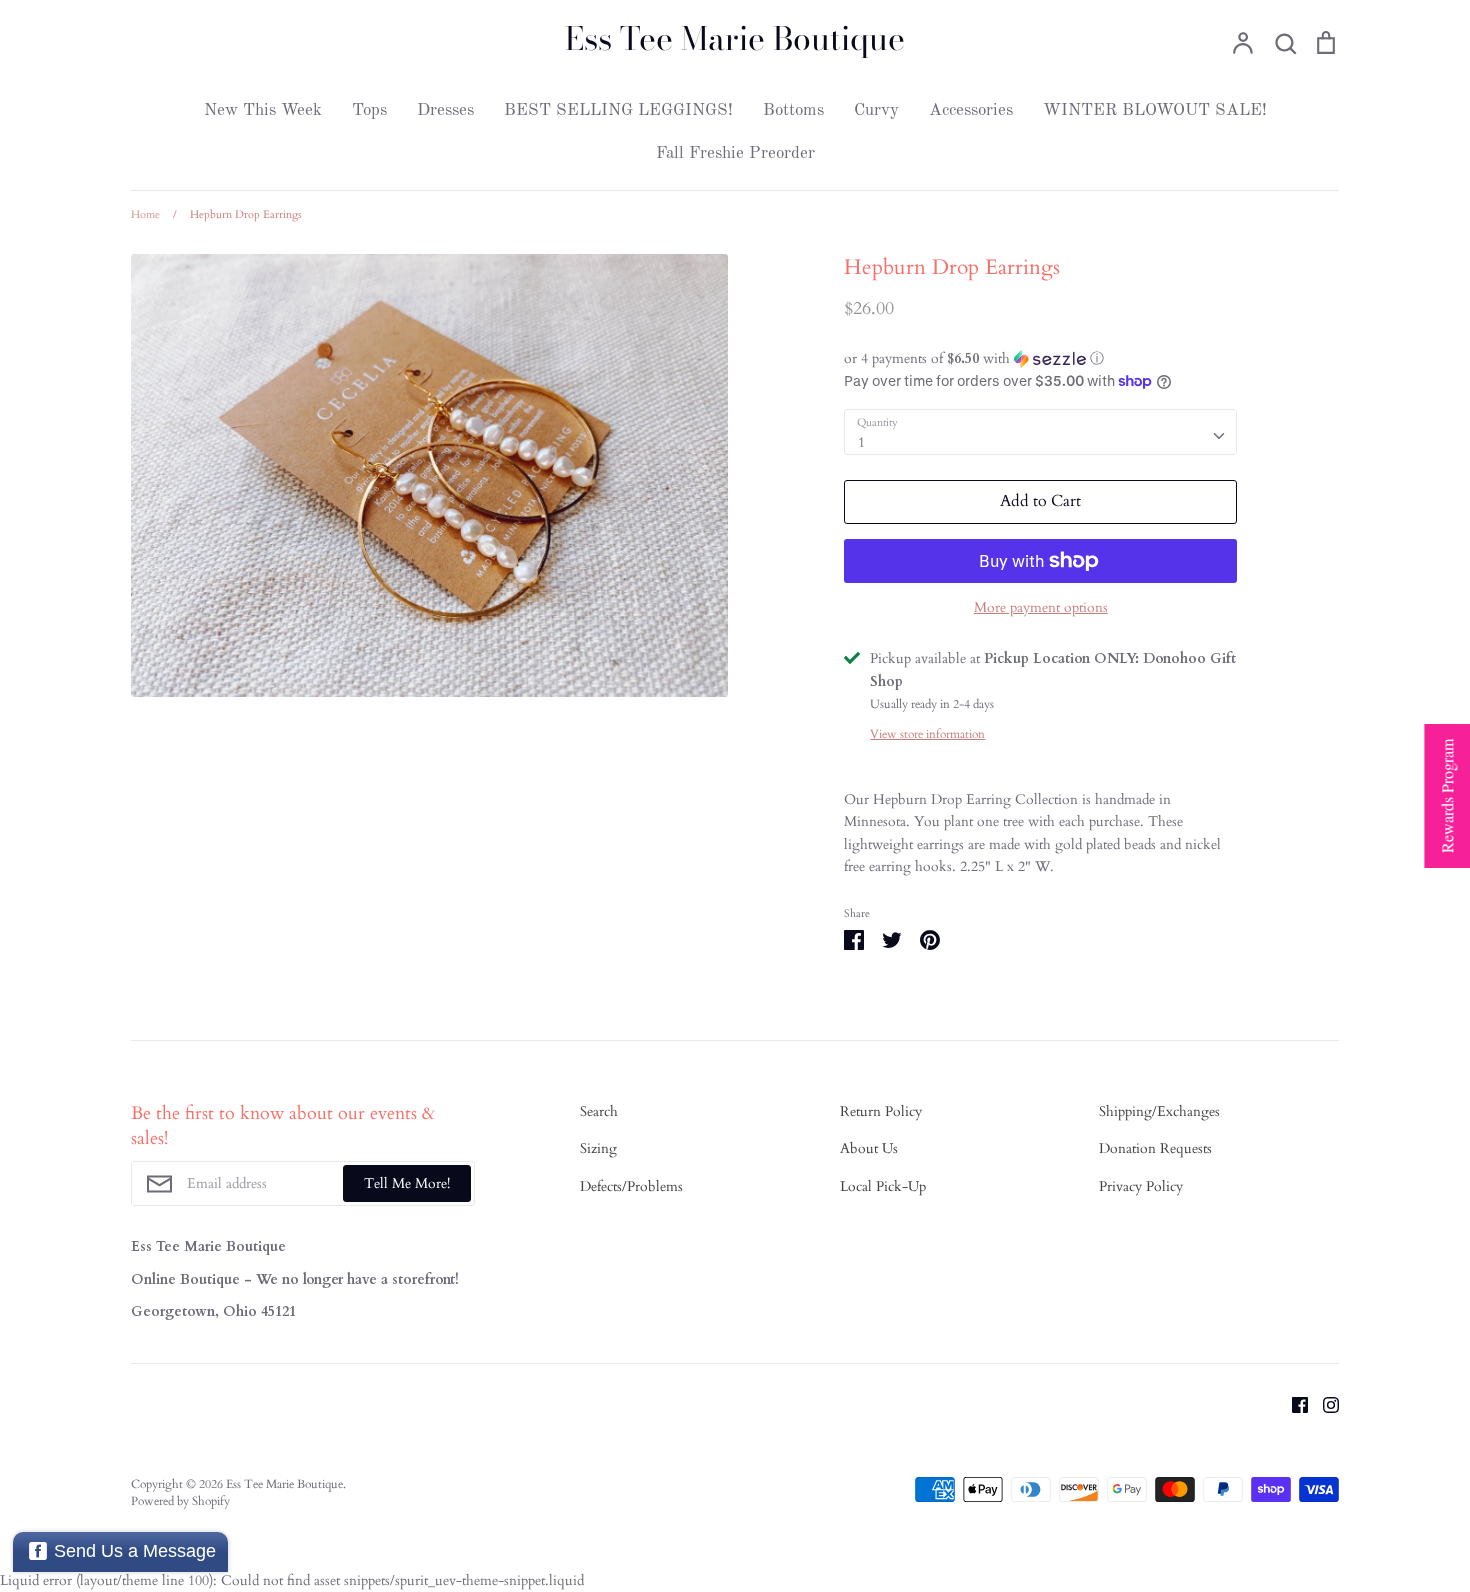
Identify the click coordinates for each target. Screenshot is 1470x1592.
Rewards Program (1446, 796)
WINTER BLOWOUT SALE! (1155, 110)
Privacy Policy (1141, 1186)
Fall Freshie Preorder (735, 153)
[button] (1040, 358)
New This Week (263, 110)
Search (599, 1111)
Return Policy (881, 1111)
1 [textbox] (861, 442)
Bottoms (793, 110)
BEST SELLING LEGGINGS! (618, 110)
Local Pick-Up (883, 1186)
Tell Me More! (407, 1183)
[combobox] (1040, 432)
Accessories (971, 110)
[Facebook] (1292, 1404)
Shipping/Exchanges (1159, 1111)
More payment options (1041, 607)
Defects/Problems (631, 1186)
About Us (869, 1148)
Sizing (598, 1148)
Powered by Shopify (180, 1501)
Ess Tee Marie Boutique (735, 39)
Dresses (445, 110)
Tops (369, 110)
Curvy (876, 110)
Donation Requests (1155, 1148)
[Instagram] (1323, 1404)
